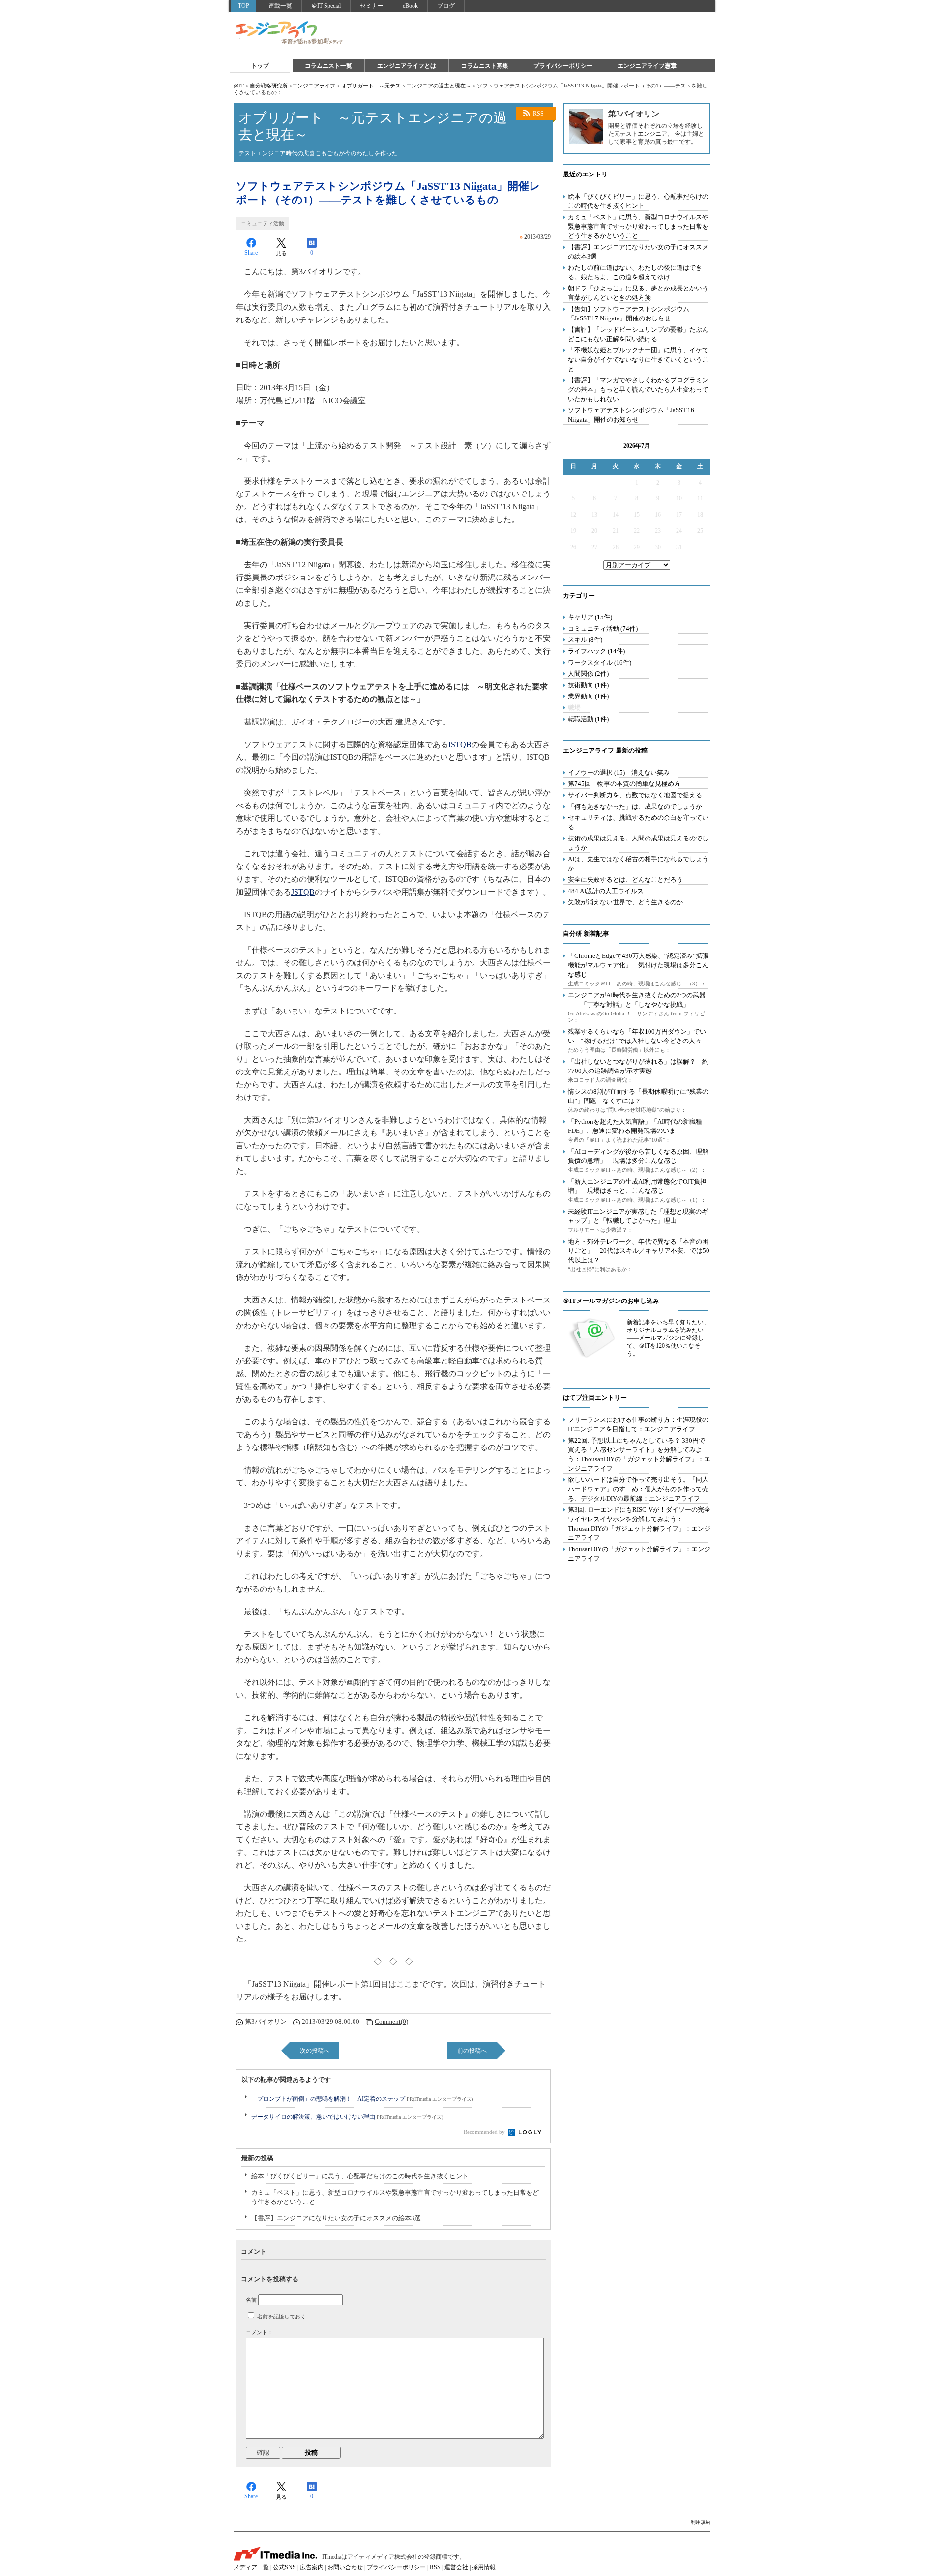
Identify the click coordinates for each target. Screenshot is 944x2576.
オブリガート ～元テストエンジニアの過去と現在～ (406, 86)
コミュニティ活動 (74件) (603, 628)
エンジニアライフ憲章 (647, 66)
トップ (260, 66)
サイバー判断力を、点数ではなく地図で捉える (635, 795)
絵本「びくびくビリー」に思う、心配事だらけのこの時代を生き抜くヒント (360, 2176)
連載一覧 (280, 6)
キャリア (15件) (590, 617)
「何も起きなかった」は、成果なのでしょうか (635, 806)
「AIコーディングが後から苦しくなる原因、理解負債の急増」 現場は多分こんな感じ (638, 1156)
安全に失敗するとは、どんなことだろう (625, 880)
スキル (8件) (585, 640)
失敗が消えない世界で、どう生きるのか (625, 902)
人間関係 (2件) (588, 674)
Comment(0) (391, 2021)
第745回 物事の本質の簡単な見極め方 (624, 784)
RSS (538, 114)
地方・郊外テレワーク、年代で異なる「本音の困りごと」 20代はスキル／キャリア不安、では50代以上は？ (639, 1251)
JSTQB (303, 892)
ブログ (446, 6)
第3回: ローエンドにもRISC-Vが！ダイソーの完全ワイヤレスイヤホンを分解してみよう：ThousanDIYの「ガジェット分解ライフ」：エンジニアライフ (639, 1524)
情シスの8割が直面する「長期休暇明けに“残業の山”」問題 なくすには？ (638, 1096)
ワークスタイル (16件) (600, 662)
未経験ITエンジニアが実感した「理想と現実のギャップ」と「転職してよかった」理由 (638, 1216)
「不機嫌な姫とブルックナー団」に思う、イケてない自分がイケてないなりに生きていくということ (638, 360)
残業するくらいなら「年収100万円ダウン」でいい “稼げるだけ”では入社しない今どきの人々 (637, 1036)
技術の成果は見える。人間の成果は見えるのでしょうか (638, 843)
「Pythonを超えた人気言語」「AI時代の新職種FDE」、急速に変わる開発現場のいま (635, 1126)
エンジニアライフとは (407, 66)
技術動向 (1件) (588, 685)
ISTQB (460, 744)
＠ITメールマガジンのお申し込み (611, 1301)
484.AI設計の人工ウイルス (606, 891)
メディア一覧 (251, 2567)
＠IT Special (326, 6)
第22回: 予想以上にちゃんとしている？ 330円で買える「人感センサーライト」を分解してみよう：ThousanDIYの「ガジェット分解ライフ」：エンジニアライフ (639, 1454)
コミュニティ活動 (263, 223)
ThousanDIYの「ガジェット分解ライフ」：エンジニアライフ (639, 1554)
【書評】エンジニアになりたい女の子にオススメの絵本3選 (336, 2218)
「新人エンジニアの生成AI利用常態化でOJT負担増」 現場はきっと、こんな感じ (637, 1186)
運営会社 (456, 2567)
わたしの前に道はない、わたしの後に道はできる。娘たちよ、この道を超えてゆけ (635, 272)
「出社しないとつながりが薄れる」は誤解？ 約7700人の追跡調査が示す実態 (638, 1066)
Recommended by (485, 2132)
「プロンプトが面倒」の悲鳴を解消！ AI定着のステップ (362, 2099)
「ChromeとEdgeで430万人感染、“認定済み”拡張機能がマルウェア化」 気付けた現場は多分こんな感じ (638, 965)
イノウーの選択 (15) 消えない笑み (619, 772)
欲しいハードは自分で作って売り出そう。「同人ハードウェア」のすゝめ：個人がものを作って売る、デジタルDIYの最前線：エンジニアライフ (638, 1489)
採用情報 (484, 2567)
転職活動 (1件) (588, 719)
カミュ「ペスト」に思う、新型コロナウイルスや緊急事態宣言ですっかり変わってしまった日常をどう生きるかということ (395, 2197)
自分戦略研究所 (269, 86)
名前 (251, 2300)
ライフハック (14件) (596, 651)
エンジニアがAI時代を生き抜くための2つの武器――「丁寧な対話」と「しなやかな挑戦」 (637, 1000)
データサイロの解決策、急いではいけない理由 (347, 2117)
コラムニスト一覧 (328, 66)
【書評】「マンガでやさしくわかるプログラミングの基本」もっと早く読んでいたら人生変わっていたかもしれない (638, 390)
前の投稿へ (472, 2051)
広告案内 (312, 2567)
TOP (244, 6)
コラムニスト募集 (485, 66)
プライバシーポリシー (563, 66)
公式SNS (284, 2567)
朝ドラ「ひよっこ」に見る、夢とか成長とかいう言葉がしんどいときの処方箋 (638, 293)
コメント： (259, 2332)
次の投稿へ (315, 2051)
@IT (239, 86)
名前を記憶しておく (281, 2316)
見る (281, 253)
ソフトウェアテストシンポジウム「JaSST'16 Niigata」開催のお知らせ (631, 415)
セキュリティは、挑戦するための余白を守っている (638, 822)
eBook (410, 6)
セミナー (372, 6)
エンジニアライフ (290, 33)
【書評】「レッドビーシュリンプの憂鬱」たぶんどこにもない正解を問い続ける (638, 334)
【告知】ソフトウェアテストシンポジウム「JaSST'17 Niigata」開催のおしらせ (629, 314)
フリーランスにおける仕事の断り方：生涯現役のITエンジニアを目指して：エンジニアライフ (638, 1424)
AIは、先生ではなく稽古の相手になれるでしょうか (638, 864)
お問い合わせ (345, 2567)
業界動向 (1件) (588, 696)
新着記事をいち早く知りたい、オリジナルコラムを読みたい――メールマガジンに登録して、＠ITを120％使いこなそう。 (668, 1338)
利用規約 (701, 2522)
